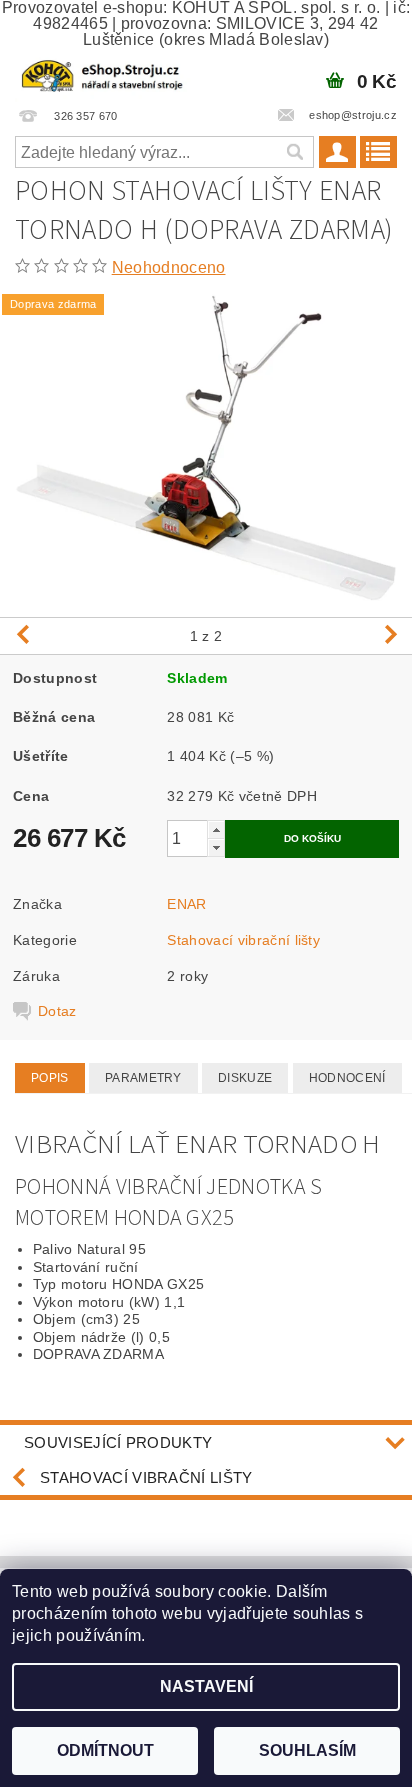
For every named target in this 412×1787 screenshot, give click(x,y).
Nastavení (206, 1686)
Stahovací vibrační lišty (243, 940)
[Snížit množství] (216, 847)
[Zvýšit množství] (216, 829)
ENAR (186, 904)
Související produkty (118, 1442)
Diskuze (245, 1078)
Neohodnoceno (169, 267)
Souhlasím (307, 1750)
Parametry (143, 1078)
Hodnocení (347, 1078)
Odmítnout (105, 1750)
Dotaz (57, 1011)
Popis (50, 1078)
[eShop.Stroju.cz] (103, 74)
